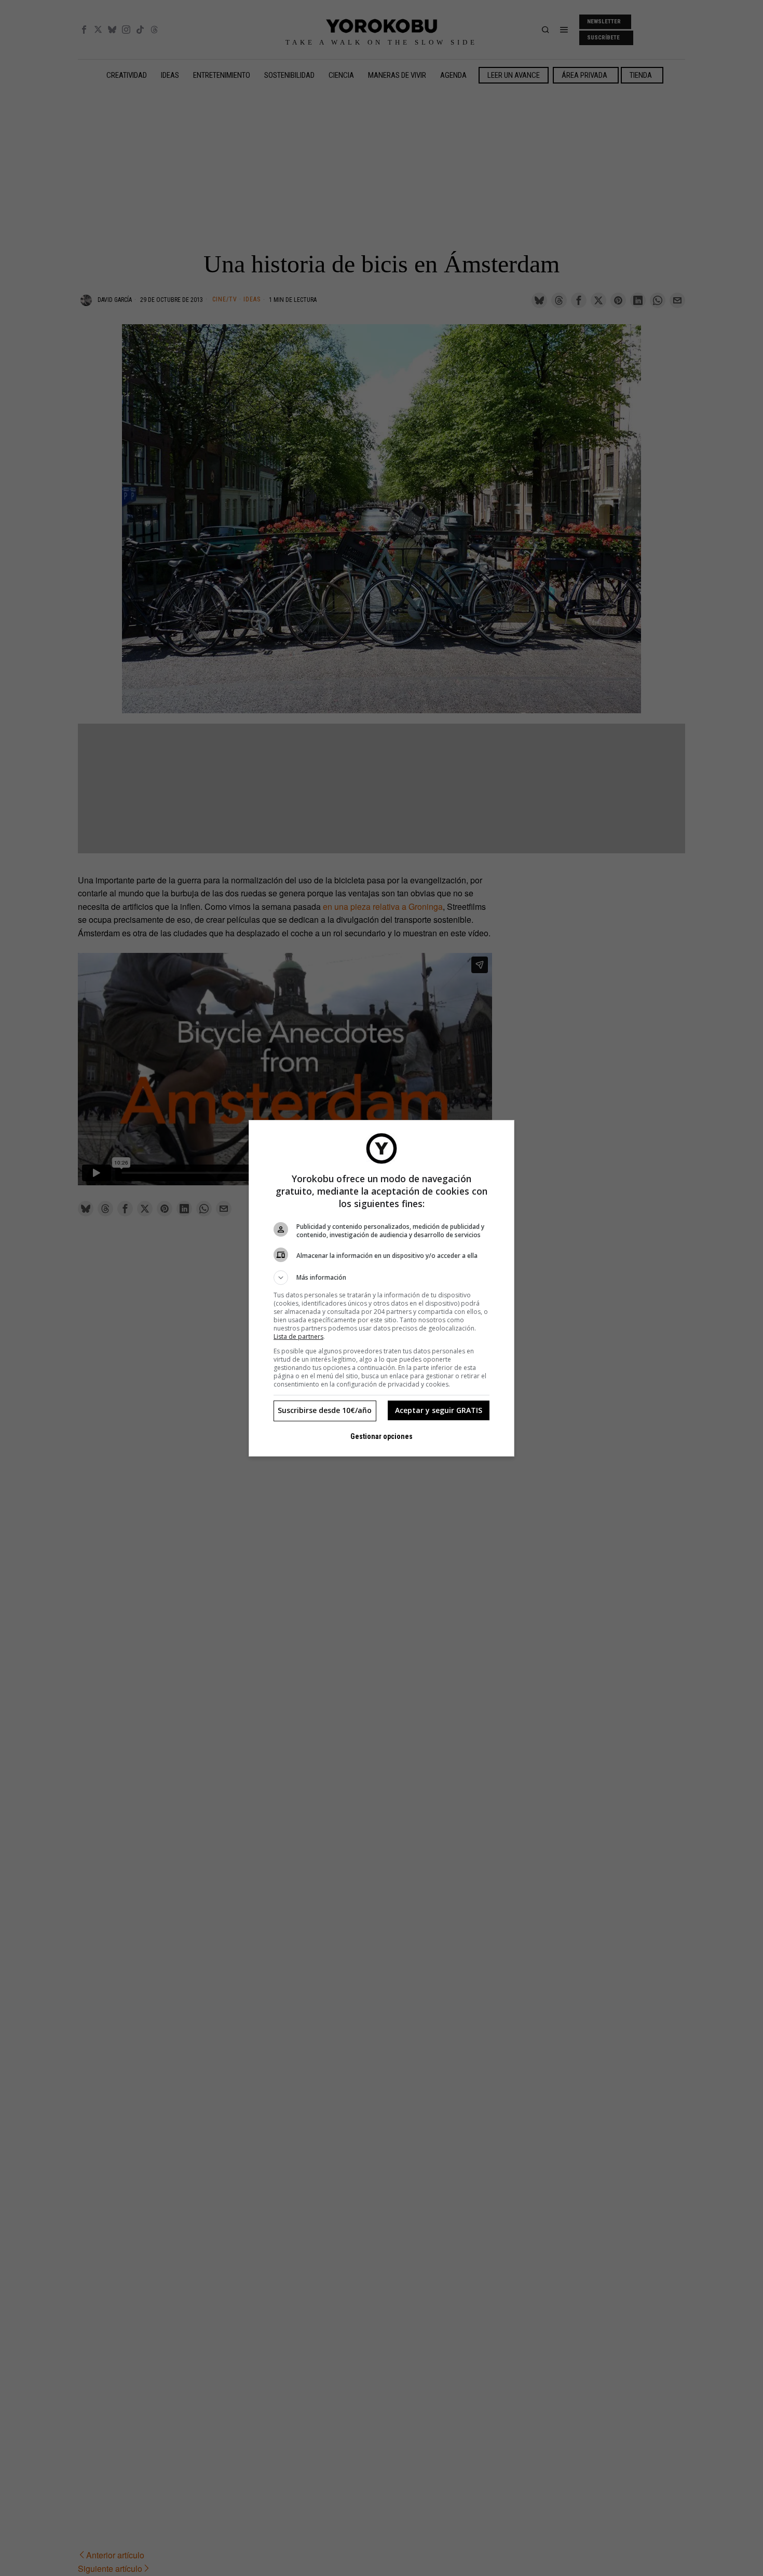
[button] (382, 1278)
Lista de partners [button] (298, 1337)
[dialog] (382, 1288)
